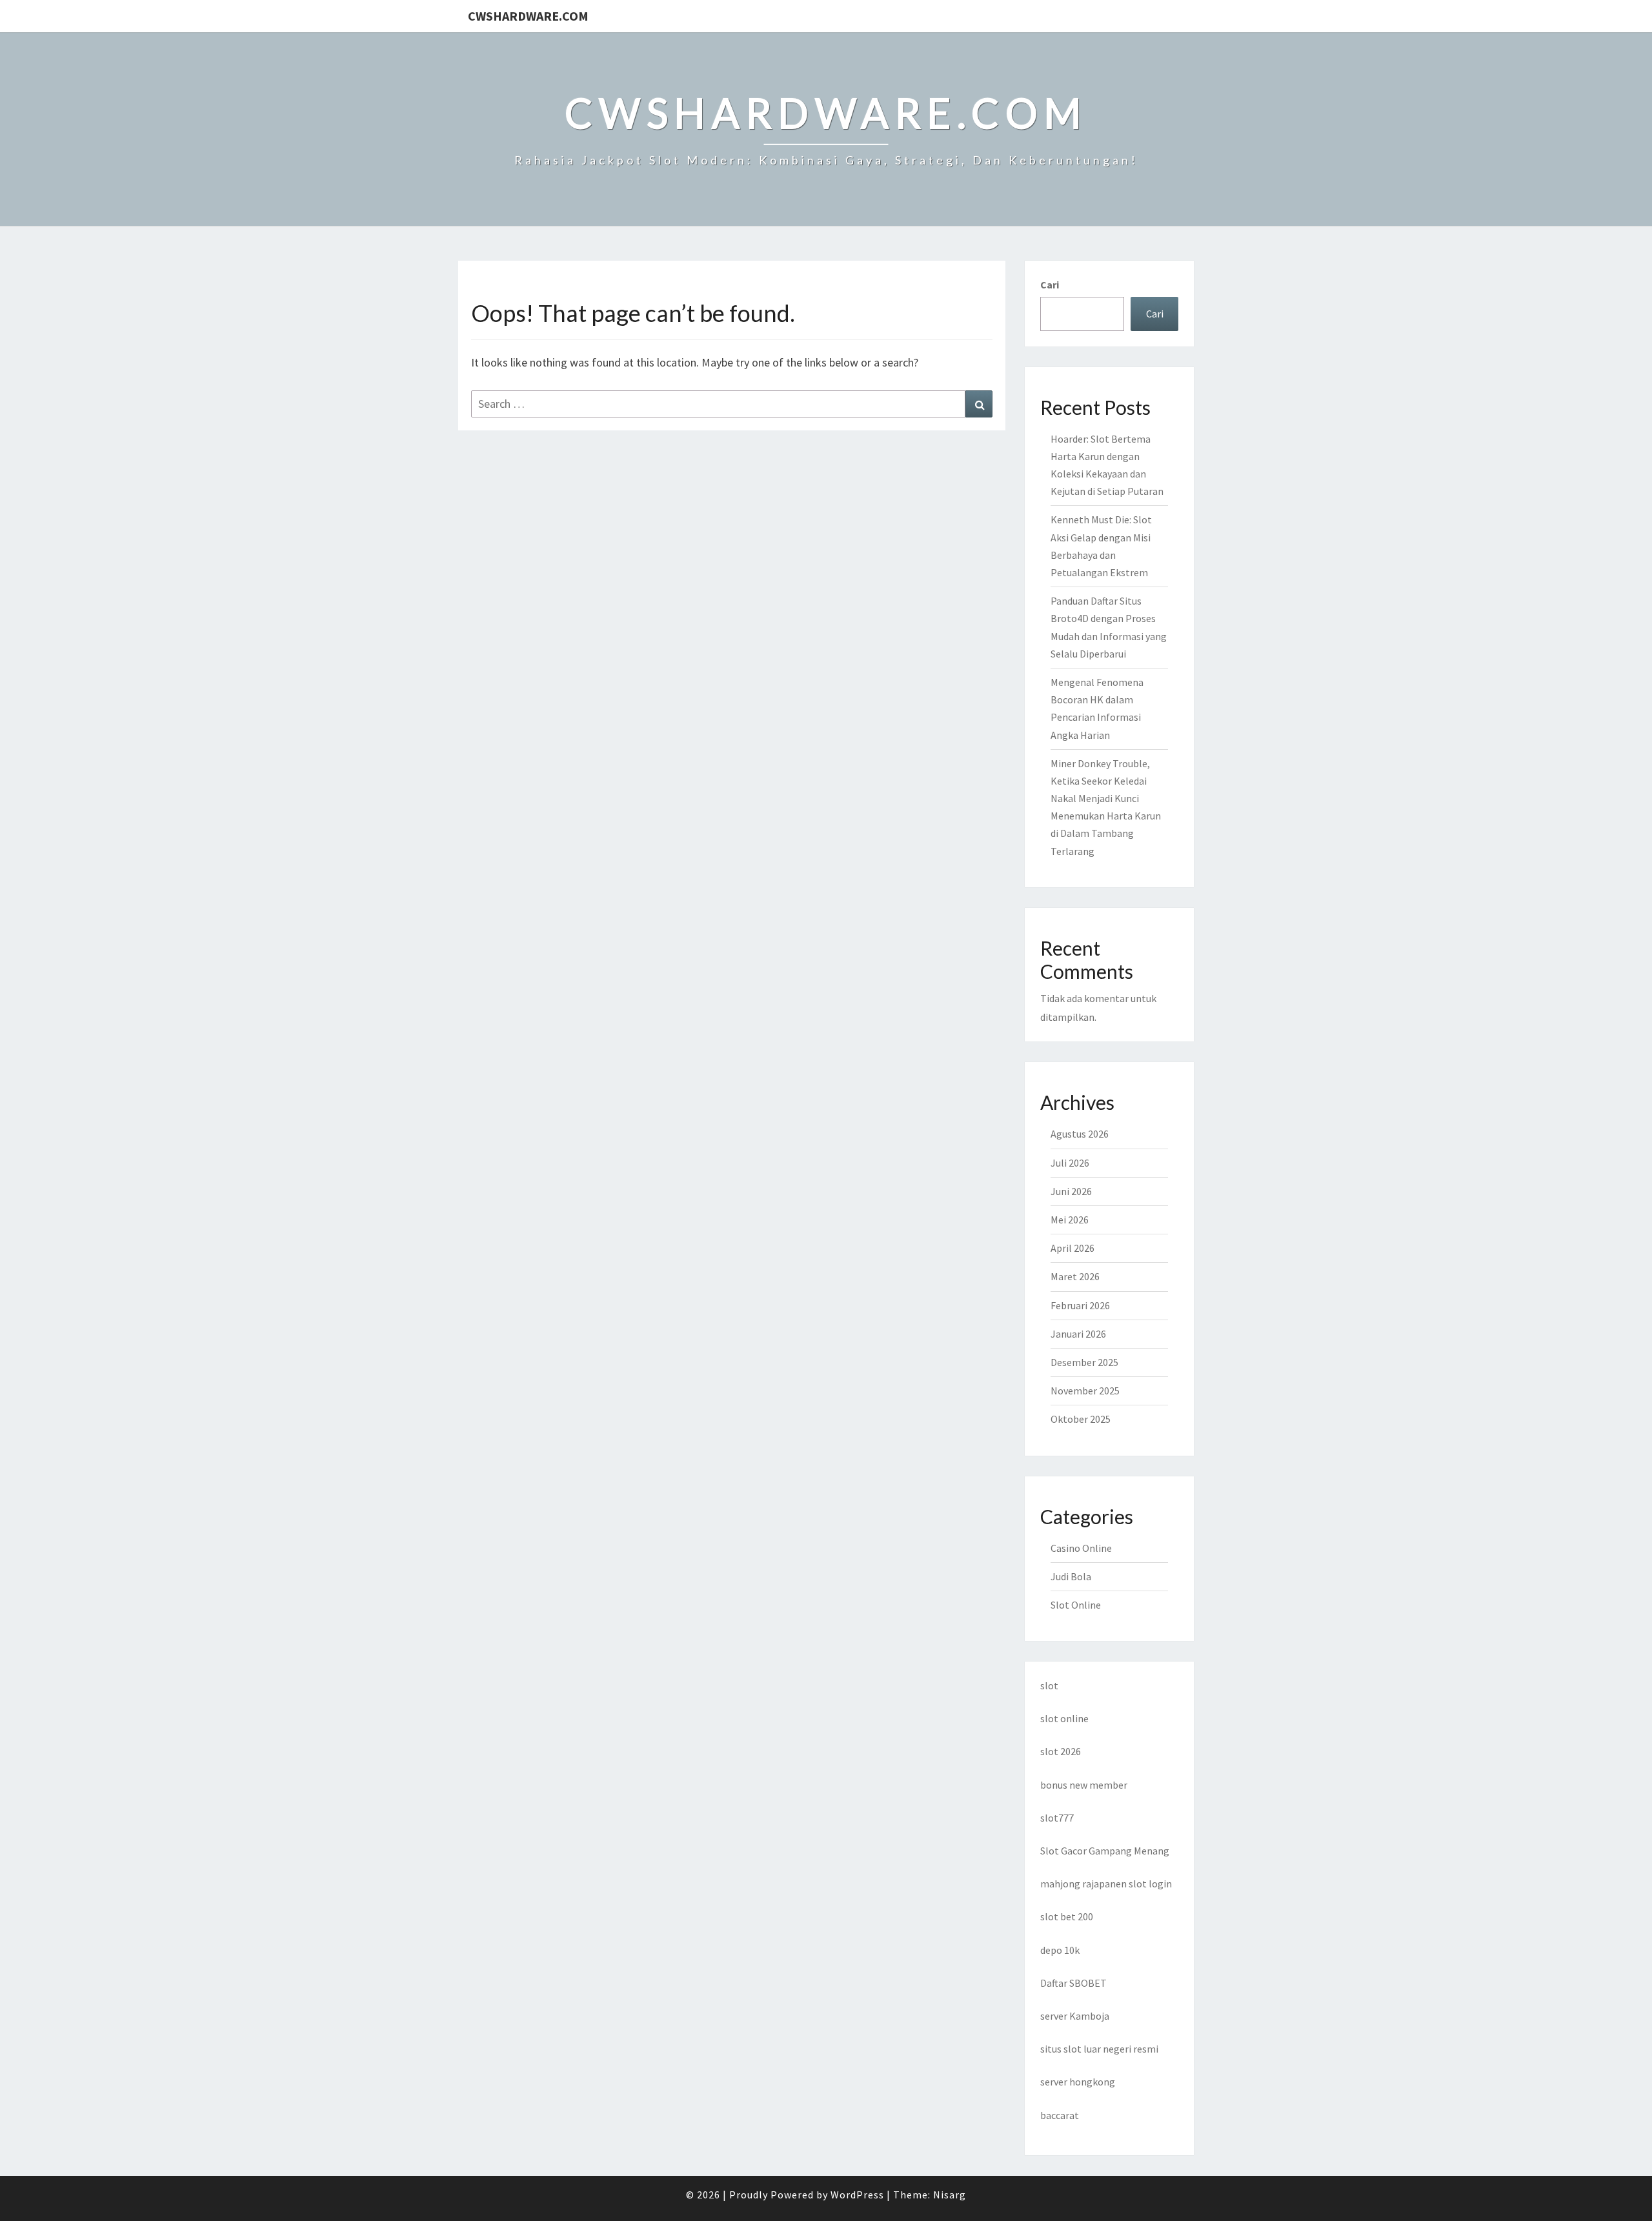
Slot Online (1076, 1605)
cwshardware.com (528, 16)
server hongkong (1078, 2082)
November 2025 (1085, 1391)
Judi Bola (1071, 1576)
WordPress (857, 2195)
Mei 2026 (1070, 1220)
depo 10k (1060, 1950)
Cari (1050, 285)
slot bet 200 (1067, 1916)
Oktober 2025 (1081, 1419)
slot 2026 (1061, 1751)
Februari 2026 (1080, 1305)
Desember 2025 (1084, 1362)
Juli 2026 (1070, 1163)
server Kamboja (1075, 2016)
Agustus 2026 (1080, 1134)
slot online (1064, 1718)
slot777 (1057, 1818)
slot (1049, 1685)
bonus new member (1084, 1785)
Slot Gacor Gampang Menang (1105, 1851)
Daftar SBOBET (1073, 1983)
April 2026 (1073, 1248)
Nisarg (950, 2195)
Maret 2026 (1075, 1276)
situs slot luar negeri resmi (1099, 2049)
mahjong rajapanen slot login (1106, 1884)
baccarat (1060, 2115)
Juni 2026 (1071, 1191)
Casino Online (1081, 1548)
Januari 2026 (1078, 1334)
